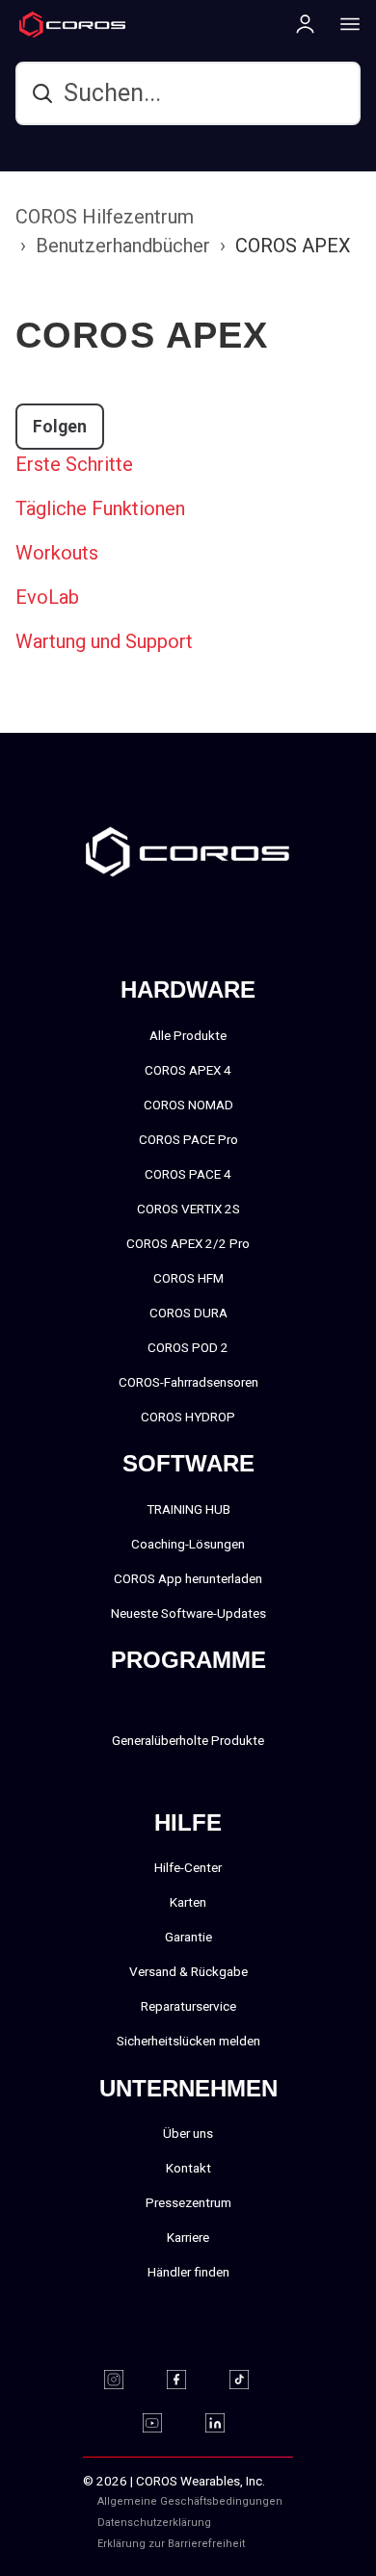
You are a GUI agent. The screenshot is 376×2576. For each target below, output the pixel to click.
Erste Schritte (74, 464)
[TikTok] (251, 2380)
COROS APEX (293, 246)
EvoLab (47, 597)
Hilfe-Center (188, 1867)
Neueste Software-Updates (188, 1613)
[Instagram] (126, 2380)
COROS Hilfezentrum (105, 217)
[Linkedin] (227, 2423)
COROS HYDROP (188, 1417)
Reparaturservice (188, 2006)
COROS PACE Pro (188, 1139)
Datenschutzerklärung (154, 2523)
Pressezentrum (188, 2202)
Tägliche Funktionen (100, 508)
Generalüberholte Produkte (188, 1740)
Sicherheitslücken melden (188, 2041)
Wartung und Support (104, 641)
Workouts (57, 553)
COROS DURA (188, 1313)
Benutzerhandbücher (123, 246)
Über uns (188, 2133)
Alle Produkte (188, 1035)
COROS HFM (188, 1278)
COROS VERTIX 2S (188, 1209)
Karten (188, 1902)
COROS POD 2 (188, 1347)
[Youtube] (164, 2423)
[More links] (344, 23)
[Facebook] (188, 2380)
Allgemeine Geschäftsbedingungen (190, 2501)
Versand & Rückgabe (188, 1971)
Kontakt (188, 2168)
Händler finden (188, 2272)
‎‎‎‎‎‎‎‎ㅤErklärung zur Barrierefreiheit (171, 2544)
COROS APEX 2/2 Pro (188, 1243)
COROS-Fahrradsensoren (188, 1382)
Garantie (188, 1937)
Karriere (188, 2237)
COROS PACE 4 (188, 1174)
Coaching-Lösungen (188, 1544)
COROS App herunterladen (188, 1578)
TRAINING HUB (188, 1509)
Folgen (60, 427)
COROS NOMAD (188, 1105)
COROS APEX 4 (188, 1070)
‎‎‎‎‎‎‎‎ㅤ (253, 2523)
